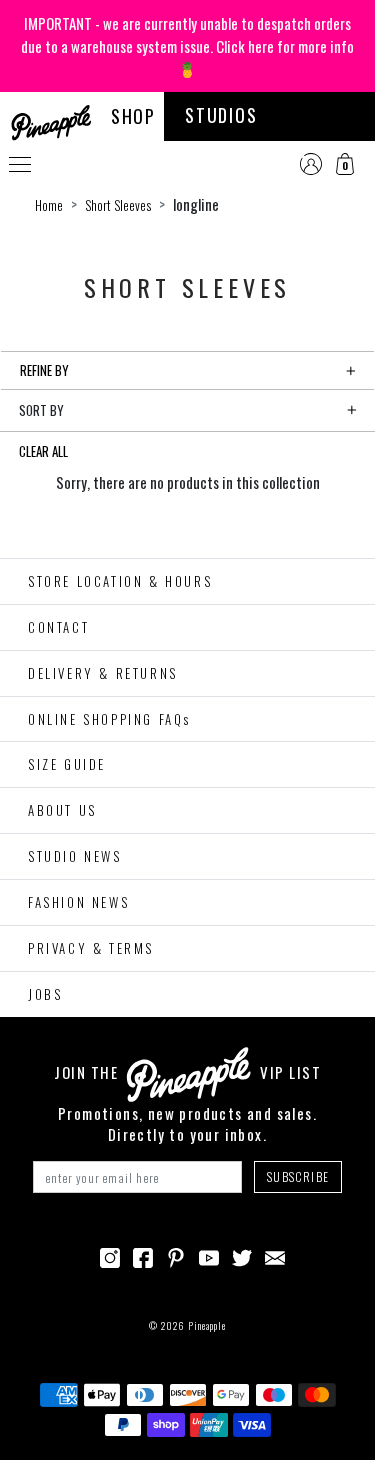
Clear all (43, 451)
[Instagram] (110, 1255)
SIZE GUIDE (67, 764)
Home (49, 205)
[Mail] (275, 1255)
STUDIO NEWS (75, 856)
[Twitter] (242, 1255)
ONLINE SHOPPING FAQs (109, 719)
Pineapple (207, 1325)
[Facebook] (143, 1255)
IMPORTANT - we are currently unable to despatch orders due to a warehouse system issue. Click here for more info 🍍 (187, 45)
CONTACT (58, 627)
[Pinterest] (176, 1255)
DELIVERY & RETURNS (103, 673)
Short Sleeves (118, 205)
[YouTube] (209, 1255)
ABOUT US (62, 810)
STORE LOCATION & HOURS (120, 581)
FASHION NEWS (78, 902)
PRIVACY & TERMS (91, 948)
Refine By (44, 370)
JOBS (45, 994)
